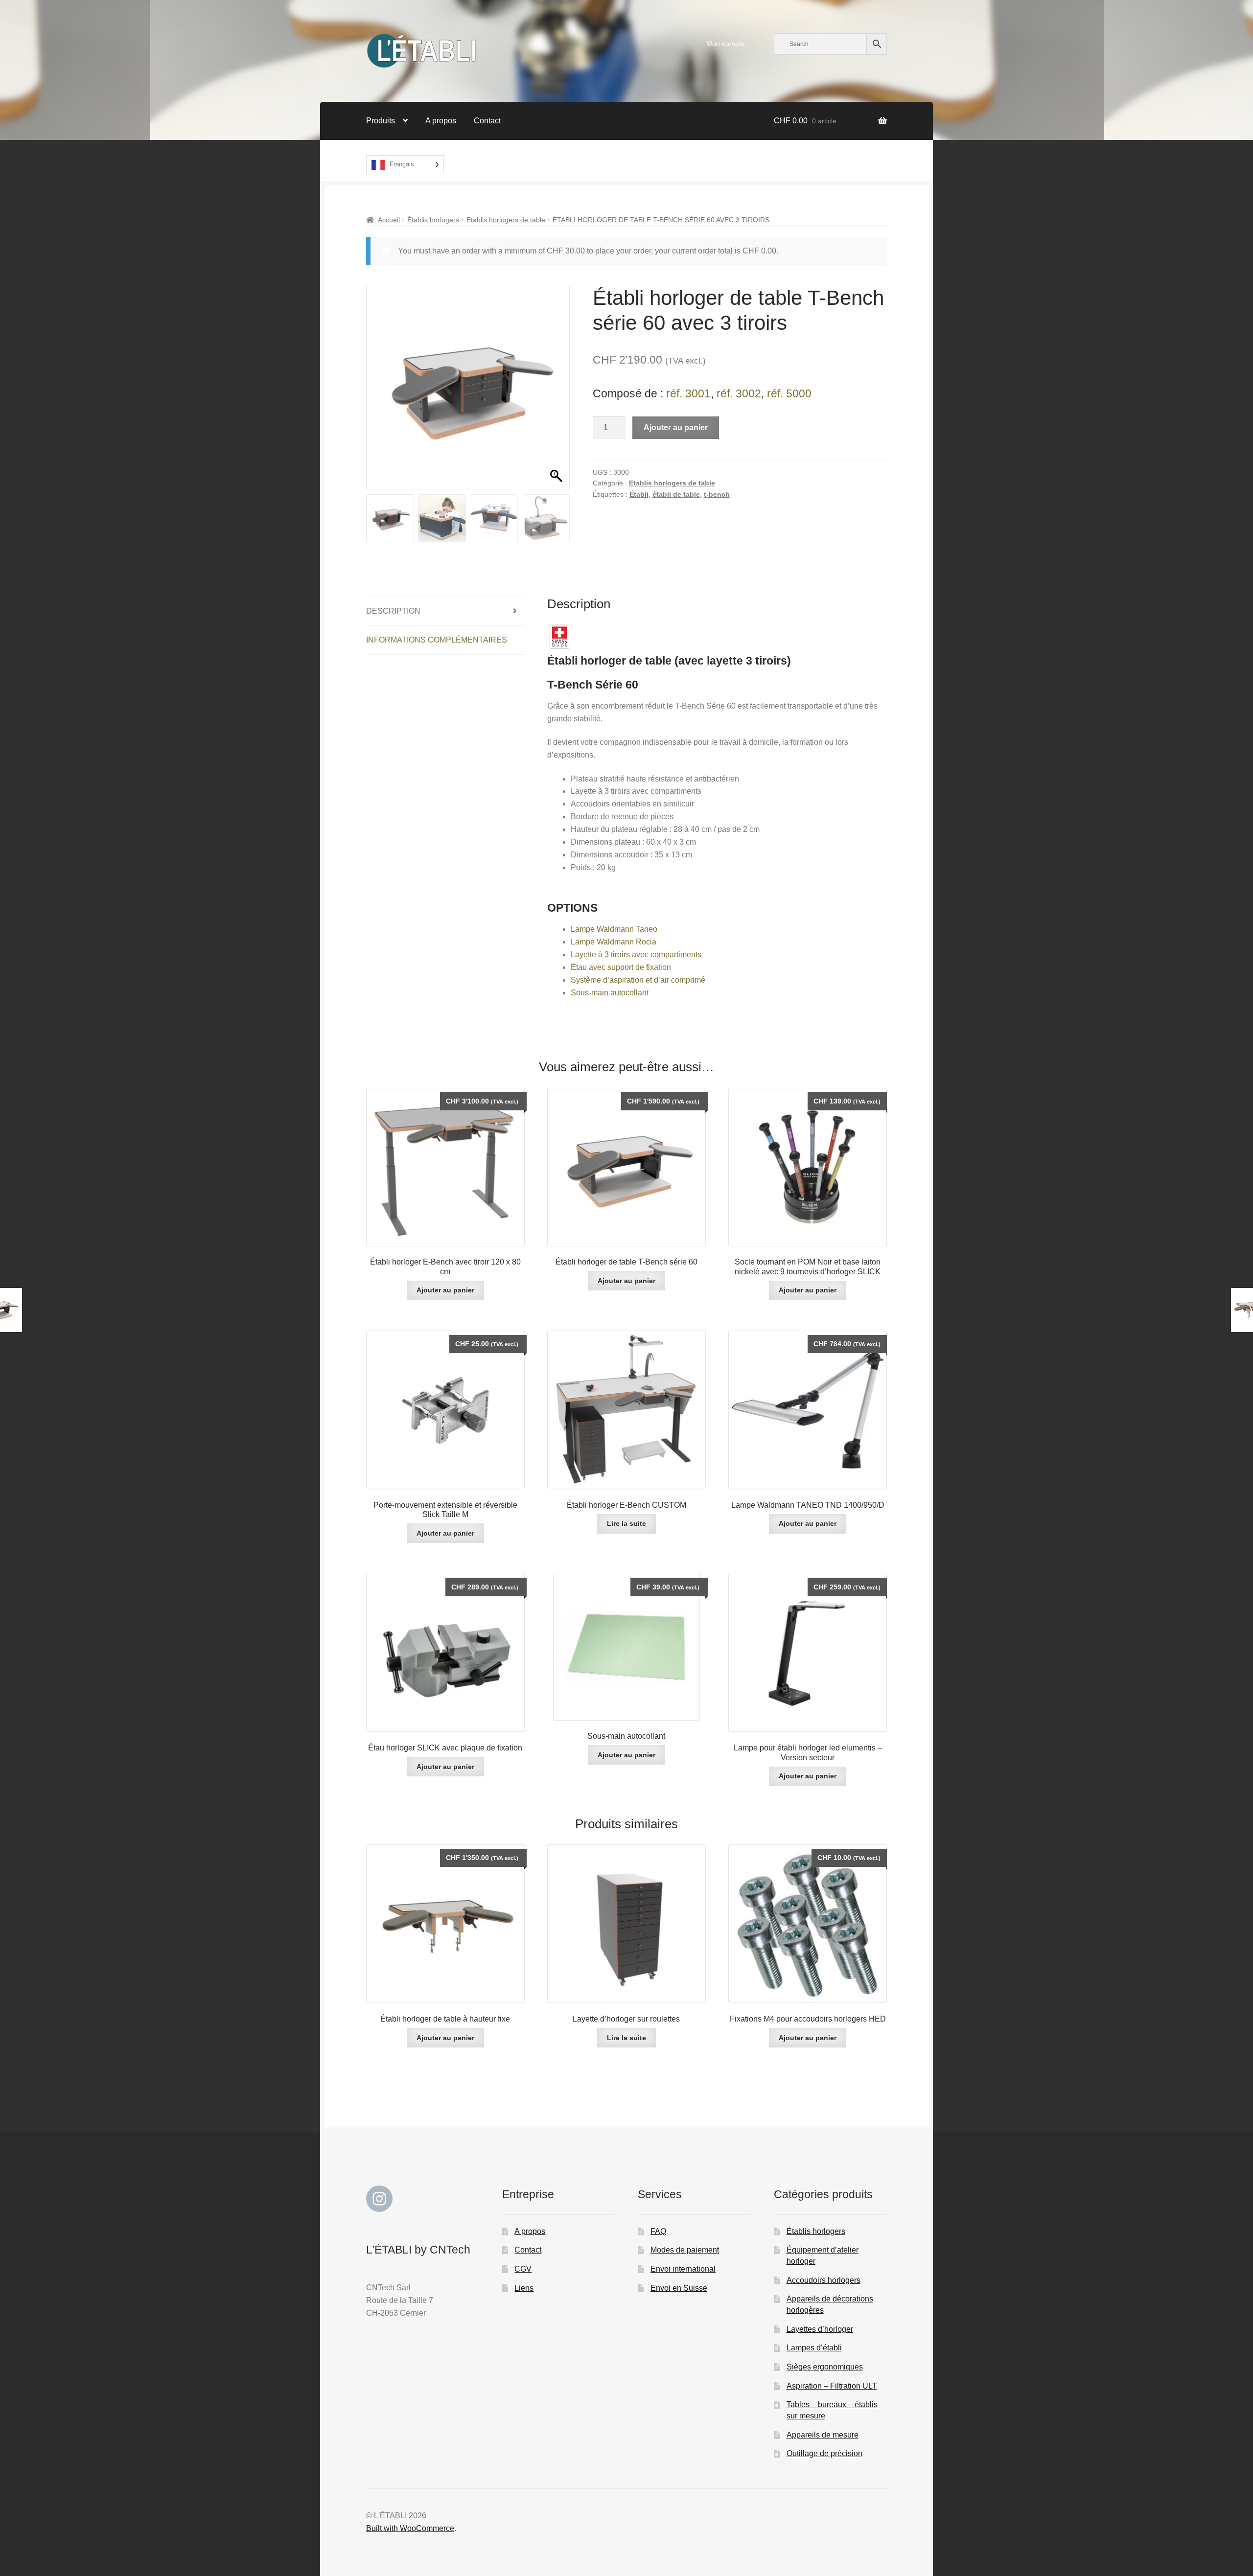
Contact (487, 121)
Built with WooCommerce (410, 2528)
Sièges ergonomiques (825, 2367)
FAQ (658, 2231)
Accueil (389, 220)
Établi (639, 494)
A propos (441, 121)
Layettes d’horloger (820, 2329)
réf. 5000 (789, 393)
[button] (557, 392)
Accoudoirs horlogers (824, 2280)
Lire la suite (626, 1523)
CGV (523, 2269)
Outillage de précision (824, 2453)
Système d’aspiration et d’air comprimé (638, 980)
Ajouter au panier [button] (445, 1290)
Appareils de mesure (823, 2435)
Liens (524, 2288)
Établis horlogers (433, 220)
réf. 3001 (688, 393)
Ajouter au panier (676, 427)
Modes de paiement (685, 2250)
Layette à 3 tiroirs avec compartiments (636, 954)
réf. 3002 (739, 393)
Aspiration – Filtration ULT (832, 2386)
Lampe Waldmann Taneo (614, 929)
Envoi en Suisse (679, 2288)
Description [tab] (393, 611)
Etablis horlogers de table (506, 220)
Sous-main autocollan (609, 993)
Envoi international (683, 2269)
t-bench (717, 494)
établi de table (676, 494)
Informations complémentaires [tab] (437, 640)
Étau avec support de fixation (621, 967)
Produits (381, 121)
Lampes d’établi (814, 2348)
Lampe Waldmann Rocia (614, 942)
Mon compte (726, 44)
